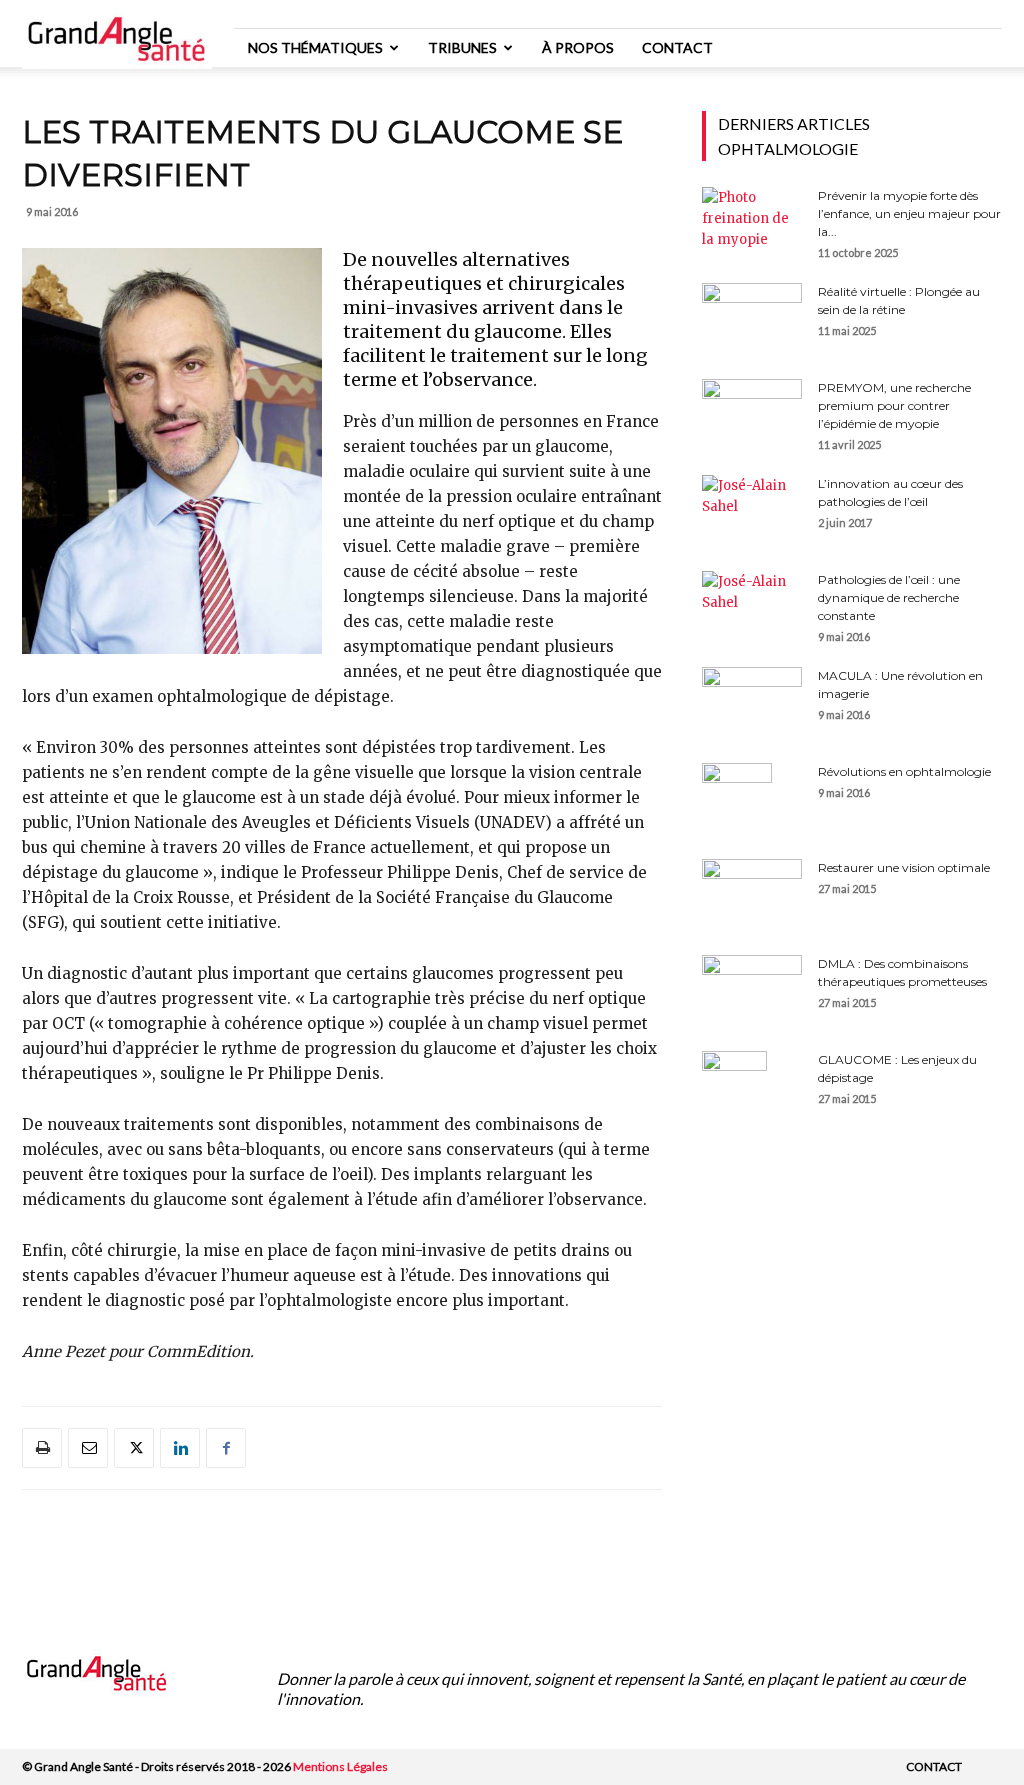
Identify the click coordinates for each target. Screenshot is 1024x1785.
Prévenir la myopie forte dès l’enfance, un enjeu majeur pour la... (909, 213)
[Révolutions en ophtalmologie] (737, 798)
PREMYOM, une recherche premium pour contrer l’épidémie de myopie (894, 405)
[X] (134, 1448)
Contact (677, 47)
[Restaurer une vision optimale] (752, 894)
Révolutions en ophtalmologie (904, 771)
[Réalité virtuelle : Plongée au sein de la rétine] (752, 318)
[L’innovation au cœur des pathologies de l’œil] (752, 508)
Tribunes (462, 47)
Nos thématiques (315, 47)
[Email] (88, 1448)
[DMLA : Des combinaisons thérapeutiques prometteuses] (752, 984)
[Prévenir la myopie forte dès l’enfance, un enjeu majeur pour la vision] (752, 222)
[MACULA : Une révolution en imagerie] (752, 696)
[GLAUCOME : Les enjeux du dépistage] (734, 1086)
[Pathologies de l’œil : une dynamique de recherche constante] (752, 604)
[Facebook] (226, 1448)
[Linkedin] (180, 1448)
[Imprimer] (42, 1448)
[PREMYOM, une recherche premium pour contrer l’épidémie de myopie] (752, 414)
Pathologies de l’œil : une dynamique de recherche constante (889, 597)
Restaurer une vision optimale (904, 867)
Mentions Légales (340, 1766)
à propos (578, 47)
